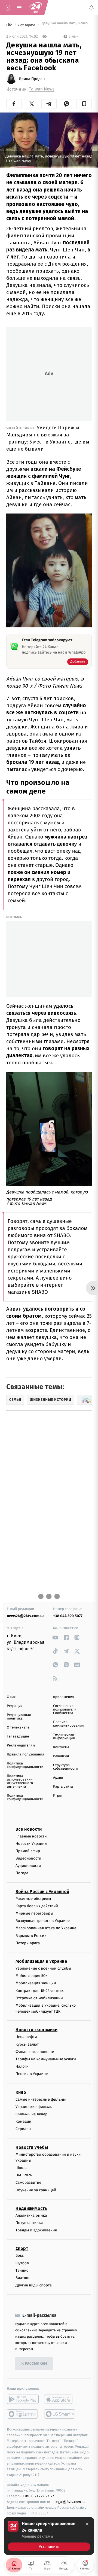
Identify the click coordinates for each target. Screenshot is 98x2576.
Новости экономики (36, 2030)
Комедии (23, 2121)
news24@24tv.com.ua (26, 1616)
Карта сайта (63, 1787)
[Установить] (49, 2536)
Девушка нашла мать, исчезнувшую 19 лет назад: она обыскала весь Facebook (66, 25)
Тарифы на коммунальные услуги (46, 2059)
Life (10, 25)
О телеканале (18, 1728)
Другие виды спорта (34, 2285)
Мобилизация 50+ (31, 1976)
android (23, 2399)
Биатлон (23, 2278)
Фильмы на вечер (31, 2114)
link (55, 1637)
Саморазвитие (28, 2182)
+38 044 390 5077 (68, 1616)
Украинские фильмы (34, 2106)
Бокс (20, 2255)
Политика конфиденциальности (25, 1765)
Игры (57, 1796)
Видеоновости (28, 1858)
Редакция (15, 1706)
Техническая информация (64, 1736)
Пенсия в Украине (32, 2074)
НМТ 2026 (24, 2175)
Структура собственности (65, 1767)
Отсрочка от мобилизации (39, 1998)
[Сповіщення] (91, 8)
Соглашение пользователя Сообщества (65, 1710)
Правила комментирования (68, 1724)
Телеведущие (18, 1737)
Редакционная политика (19, 1717)
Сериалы (23, 2129)
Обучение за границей (36, 2190)
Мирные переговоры (34, 1913)
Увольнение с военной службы (43, 1968)
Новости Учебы (32, 2147)
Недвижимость (31, 2208)
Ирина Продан (32, 79)
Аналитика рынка (31, 2215)
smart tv (23, 2414)
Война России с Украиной (42, 1891)
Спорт (22, 2248)
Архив (58, 1778)
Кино (21, 2092)
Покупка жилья (29, 2223)
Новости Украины (31, 1843)
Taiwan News (42, 89)
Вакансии (61, 1756)
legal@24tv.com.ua (70, 2502)
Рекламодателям (21, 1746)
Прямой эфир (28, 1851)
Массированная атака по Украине (46, 1928)
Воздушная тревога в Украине (43, 1921)
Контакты (61, 1747)
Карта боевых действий (37, 1906)
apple (60, 2399)
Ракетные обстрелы (33, 1898)
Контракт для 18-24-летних (40, 1990)
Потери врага (28, 1943)
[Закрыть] (87, 2524)
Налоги (22, 2066)
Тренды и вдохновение (36, 2230)
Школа (22, 2168)
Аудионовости (28, 1866)
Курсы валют (27, 2044)
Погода (22, 1873)
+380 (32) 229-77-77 (38, 2496)
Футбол (22, 2263)
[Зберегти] (84, 104)
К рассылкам (34, 2363)
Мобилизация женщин (36, 1983)
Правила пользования (25, 1755)
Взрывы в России (31, 1935)
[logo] (35, 8)
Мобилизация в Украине (41, 1961)
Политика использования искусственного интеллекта (20, 1781)
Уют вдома (27, 25)
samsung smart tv (60, 2414)
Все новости (29, 1829)
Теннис (22, 2270)
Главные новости (31, 1836)
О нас (11, 1697)
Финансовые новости (35, 2051)
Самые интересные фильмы (41, 2099)
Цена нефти (26, 2037)
